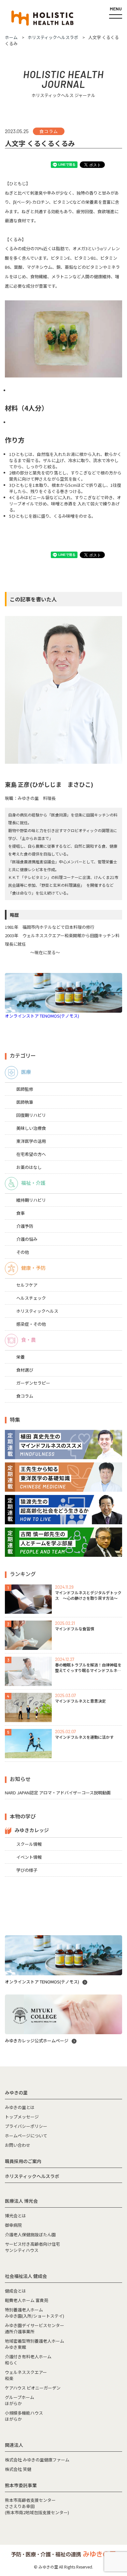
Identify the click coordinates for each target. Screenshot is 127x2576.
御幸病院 (13, 2225)
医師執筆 (25, 1102)
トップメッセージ (22, 2117)
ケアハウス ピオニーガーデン (33, 2388)
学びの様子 (27, 1870)
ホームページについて (26, 2136)
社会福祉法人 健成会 (26, 2276)
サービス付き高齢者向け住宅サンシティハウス (32, 2247)
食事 (21, 1213)
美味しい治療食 (31, 1128)
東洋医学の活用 (31, 1141)
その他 (23, 1252)
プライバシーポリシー (26, 2126)
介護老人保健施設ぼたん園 (30, 2234)
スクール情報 (29, 1844)
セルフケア (27, 1285)
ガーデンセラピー (33, 1383)
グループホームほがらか (20, 2400)
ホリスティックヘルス (37, 1311)
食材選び (25, 1370)
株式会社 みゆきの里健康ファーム (37, 2460)
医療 (26, 1072)
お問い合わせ (18, 2145)
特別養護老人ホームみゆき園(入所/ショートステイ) (35, 2313)
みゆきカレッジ (32, 1830)
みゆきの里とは (20, 2107)
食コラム (25, 1396)
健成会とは (15, 2291)
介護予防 (25, 1226)
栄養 (21, 1357)
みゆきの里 (16, 2092)
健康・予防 (33, 1268)
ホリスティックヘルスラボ (32, 2176)
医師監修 (25, 1089)
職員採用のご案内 (23, 2161)
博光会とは (15, 2216)
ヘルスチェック (31, 1298)
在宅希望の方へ (31, 1154)
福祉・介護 (33, 1183)
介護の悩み (27, 1239)
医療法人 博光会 (21, 2201)
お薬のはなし (29, 1167)
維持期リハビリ (31, 1200)
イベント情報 (29, 1857)
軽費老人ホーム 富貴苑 (27, 2300)
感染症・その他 (31, 1324)
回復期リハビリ (31, 1115)
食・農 (28, 1340)
